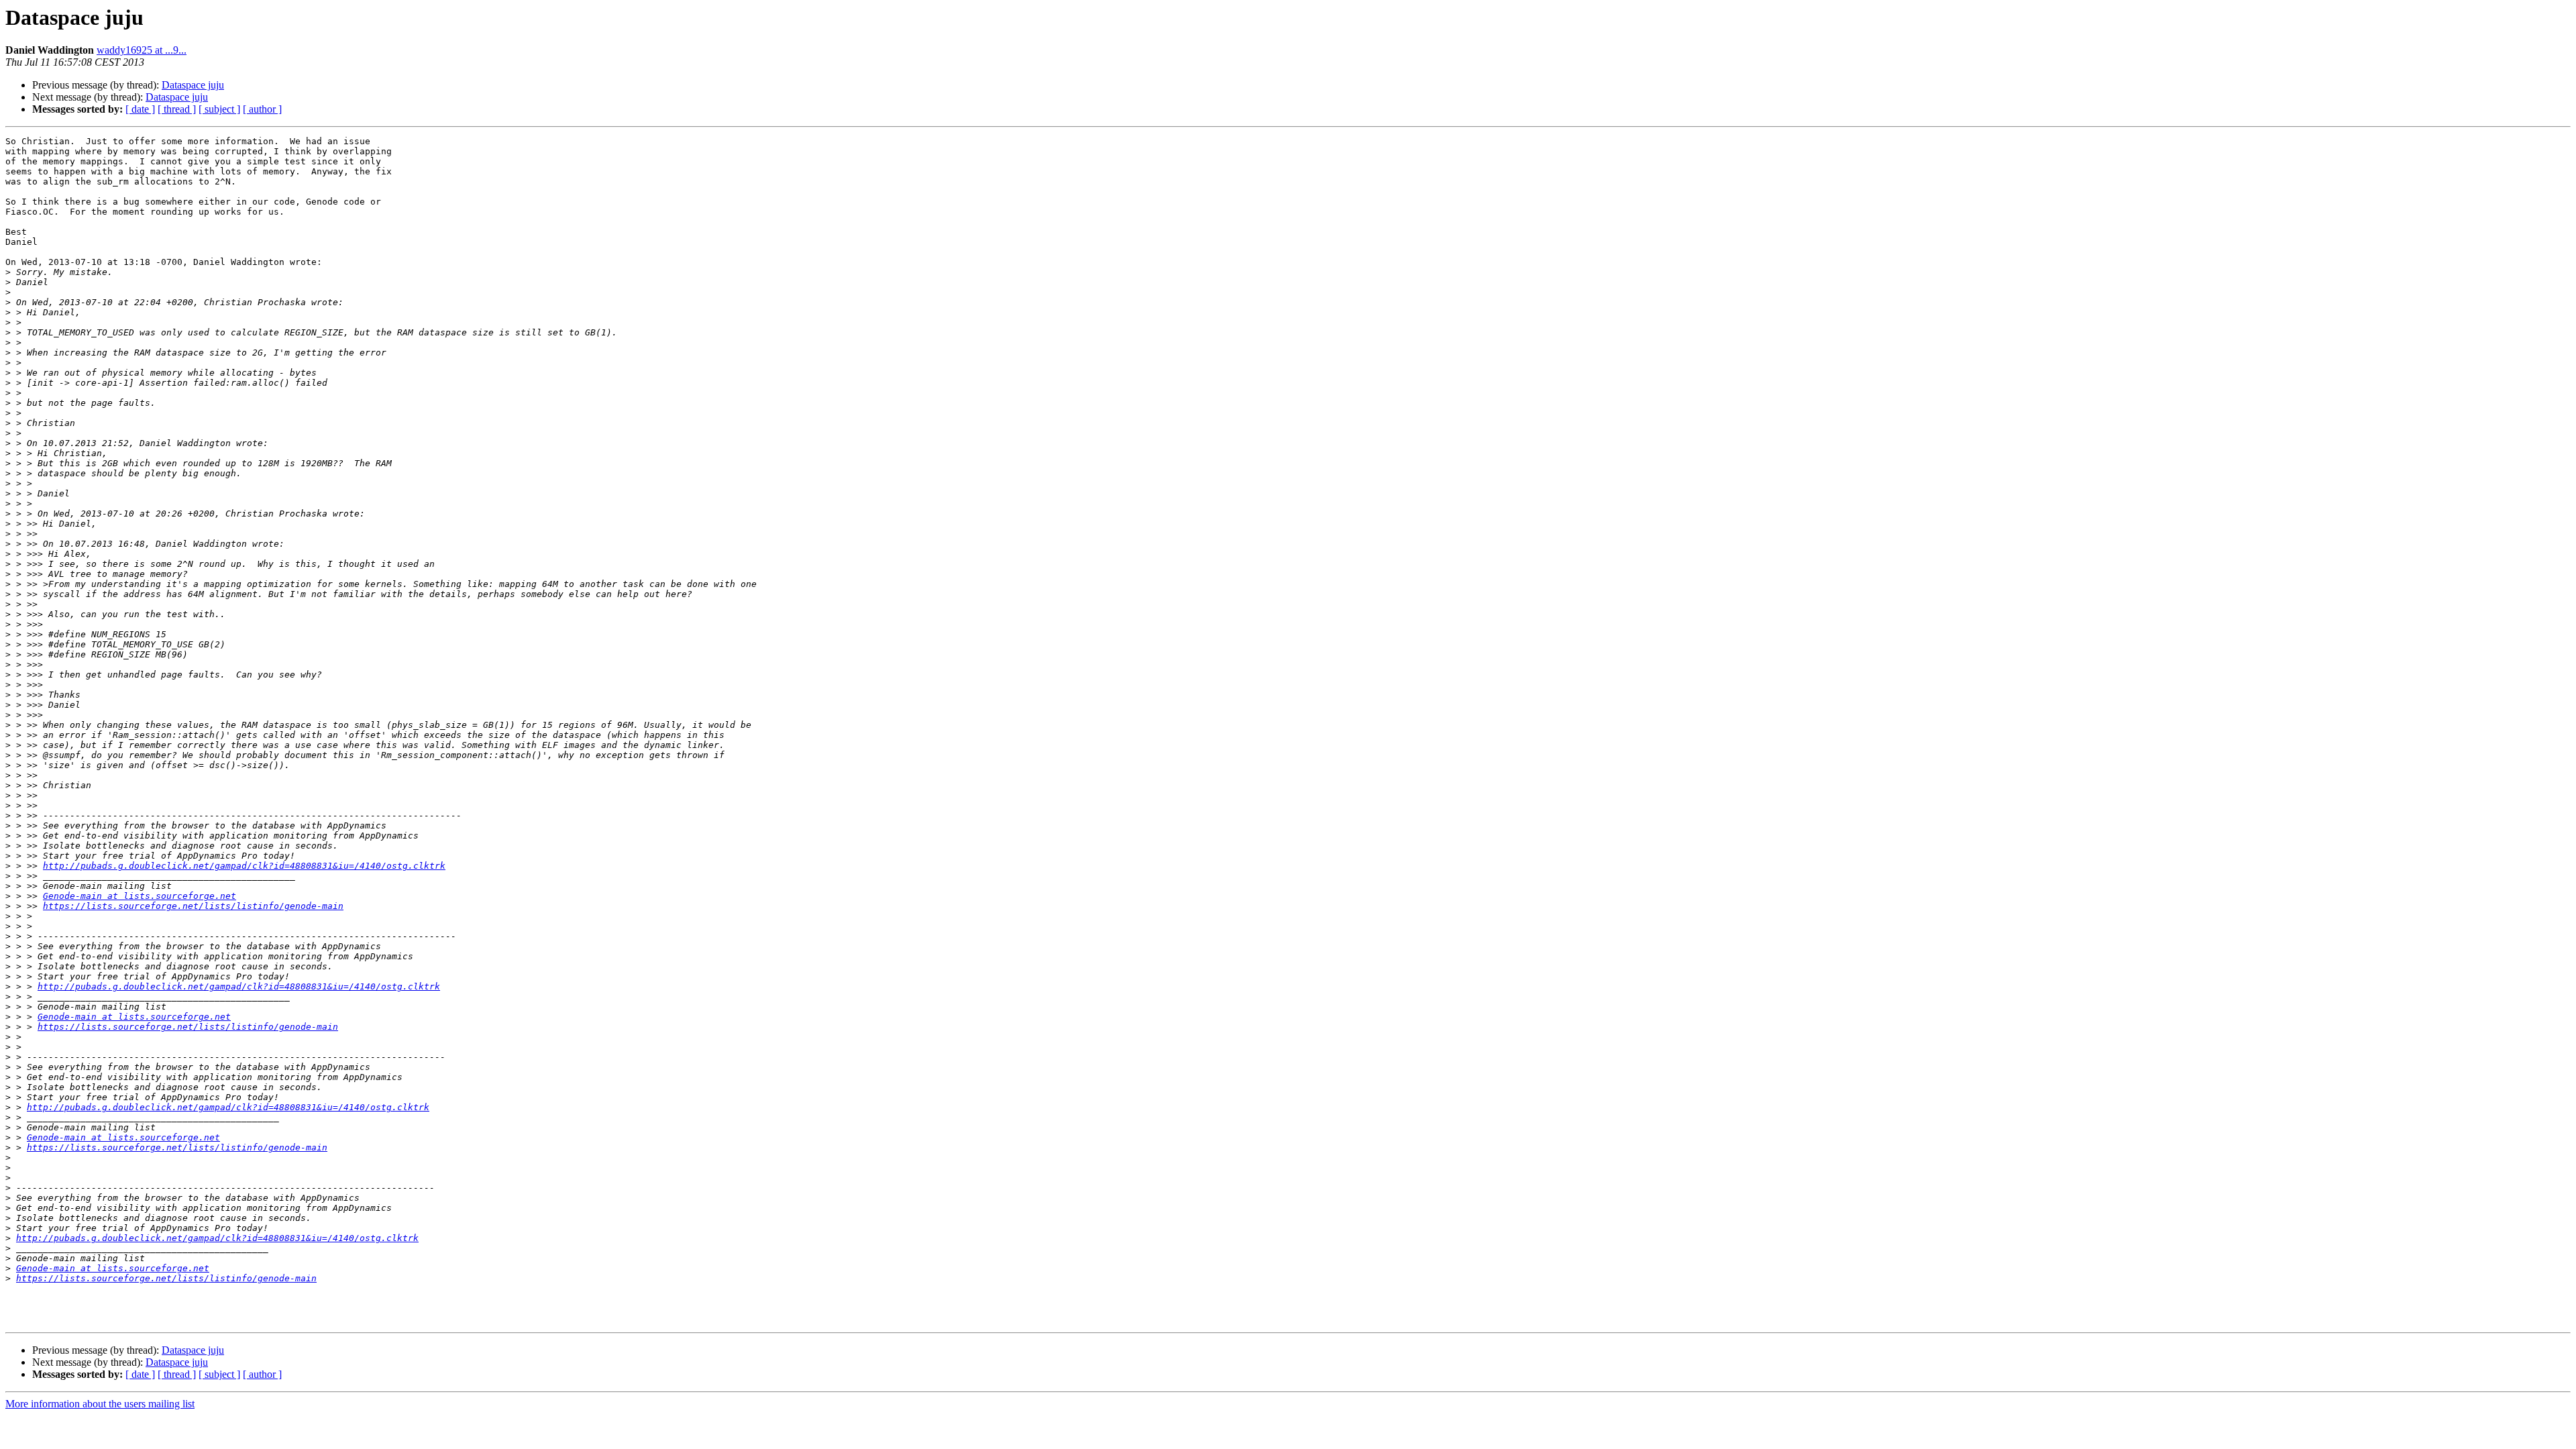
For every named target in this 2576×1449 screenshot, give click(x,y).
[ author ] (262, 109)
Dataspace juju (193, 85)
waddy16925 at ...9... (142, 50)
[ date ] (140, 109)
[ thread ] (177, 109)
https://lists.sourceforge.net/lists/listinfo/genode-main (193, 906)
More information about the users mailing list (100, 1404)
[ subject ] (219, 109)
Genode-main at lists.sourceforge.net (140, 896)
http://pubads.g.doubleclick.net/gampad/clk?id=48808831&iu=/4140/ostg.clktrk (244, 866)
